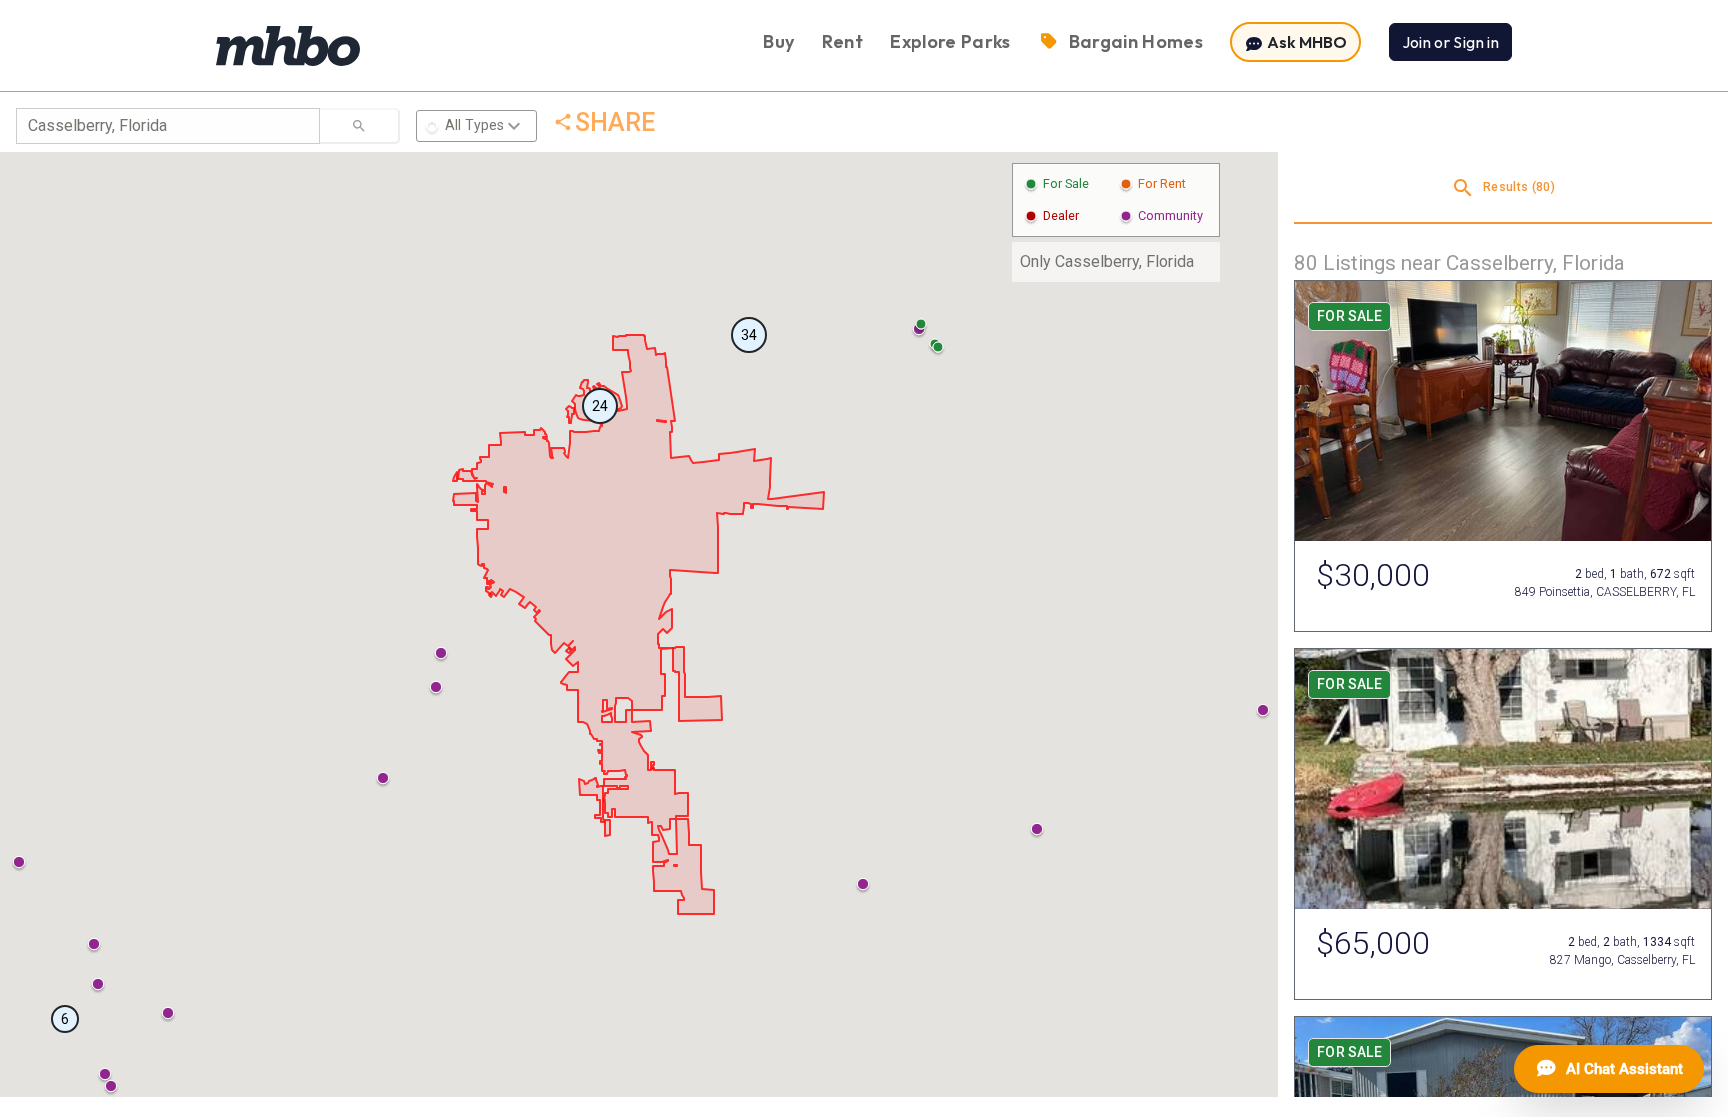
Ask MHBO (1305, 42)
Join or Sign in (1450, 42)
